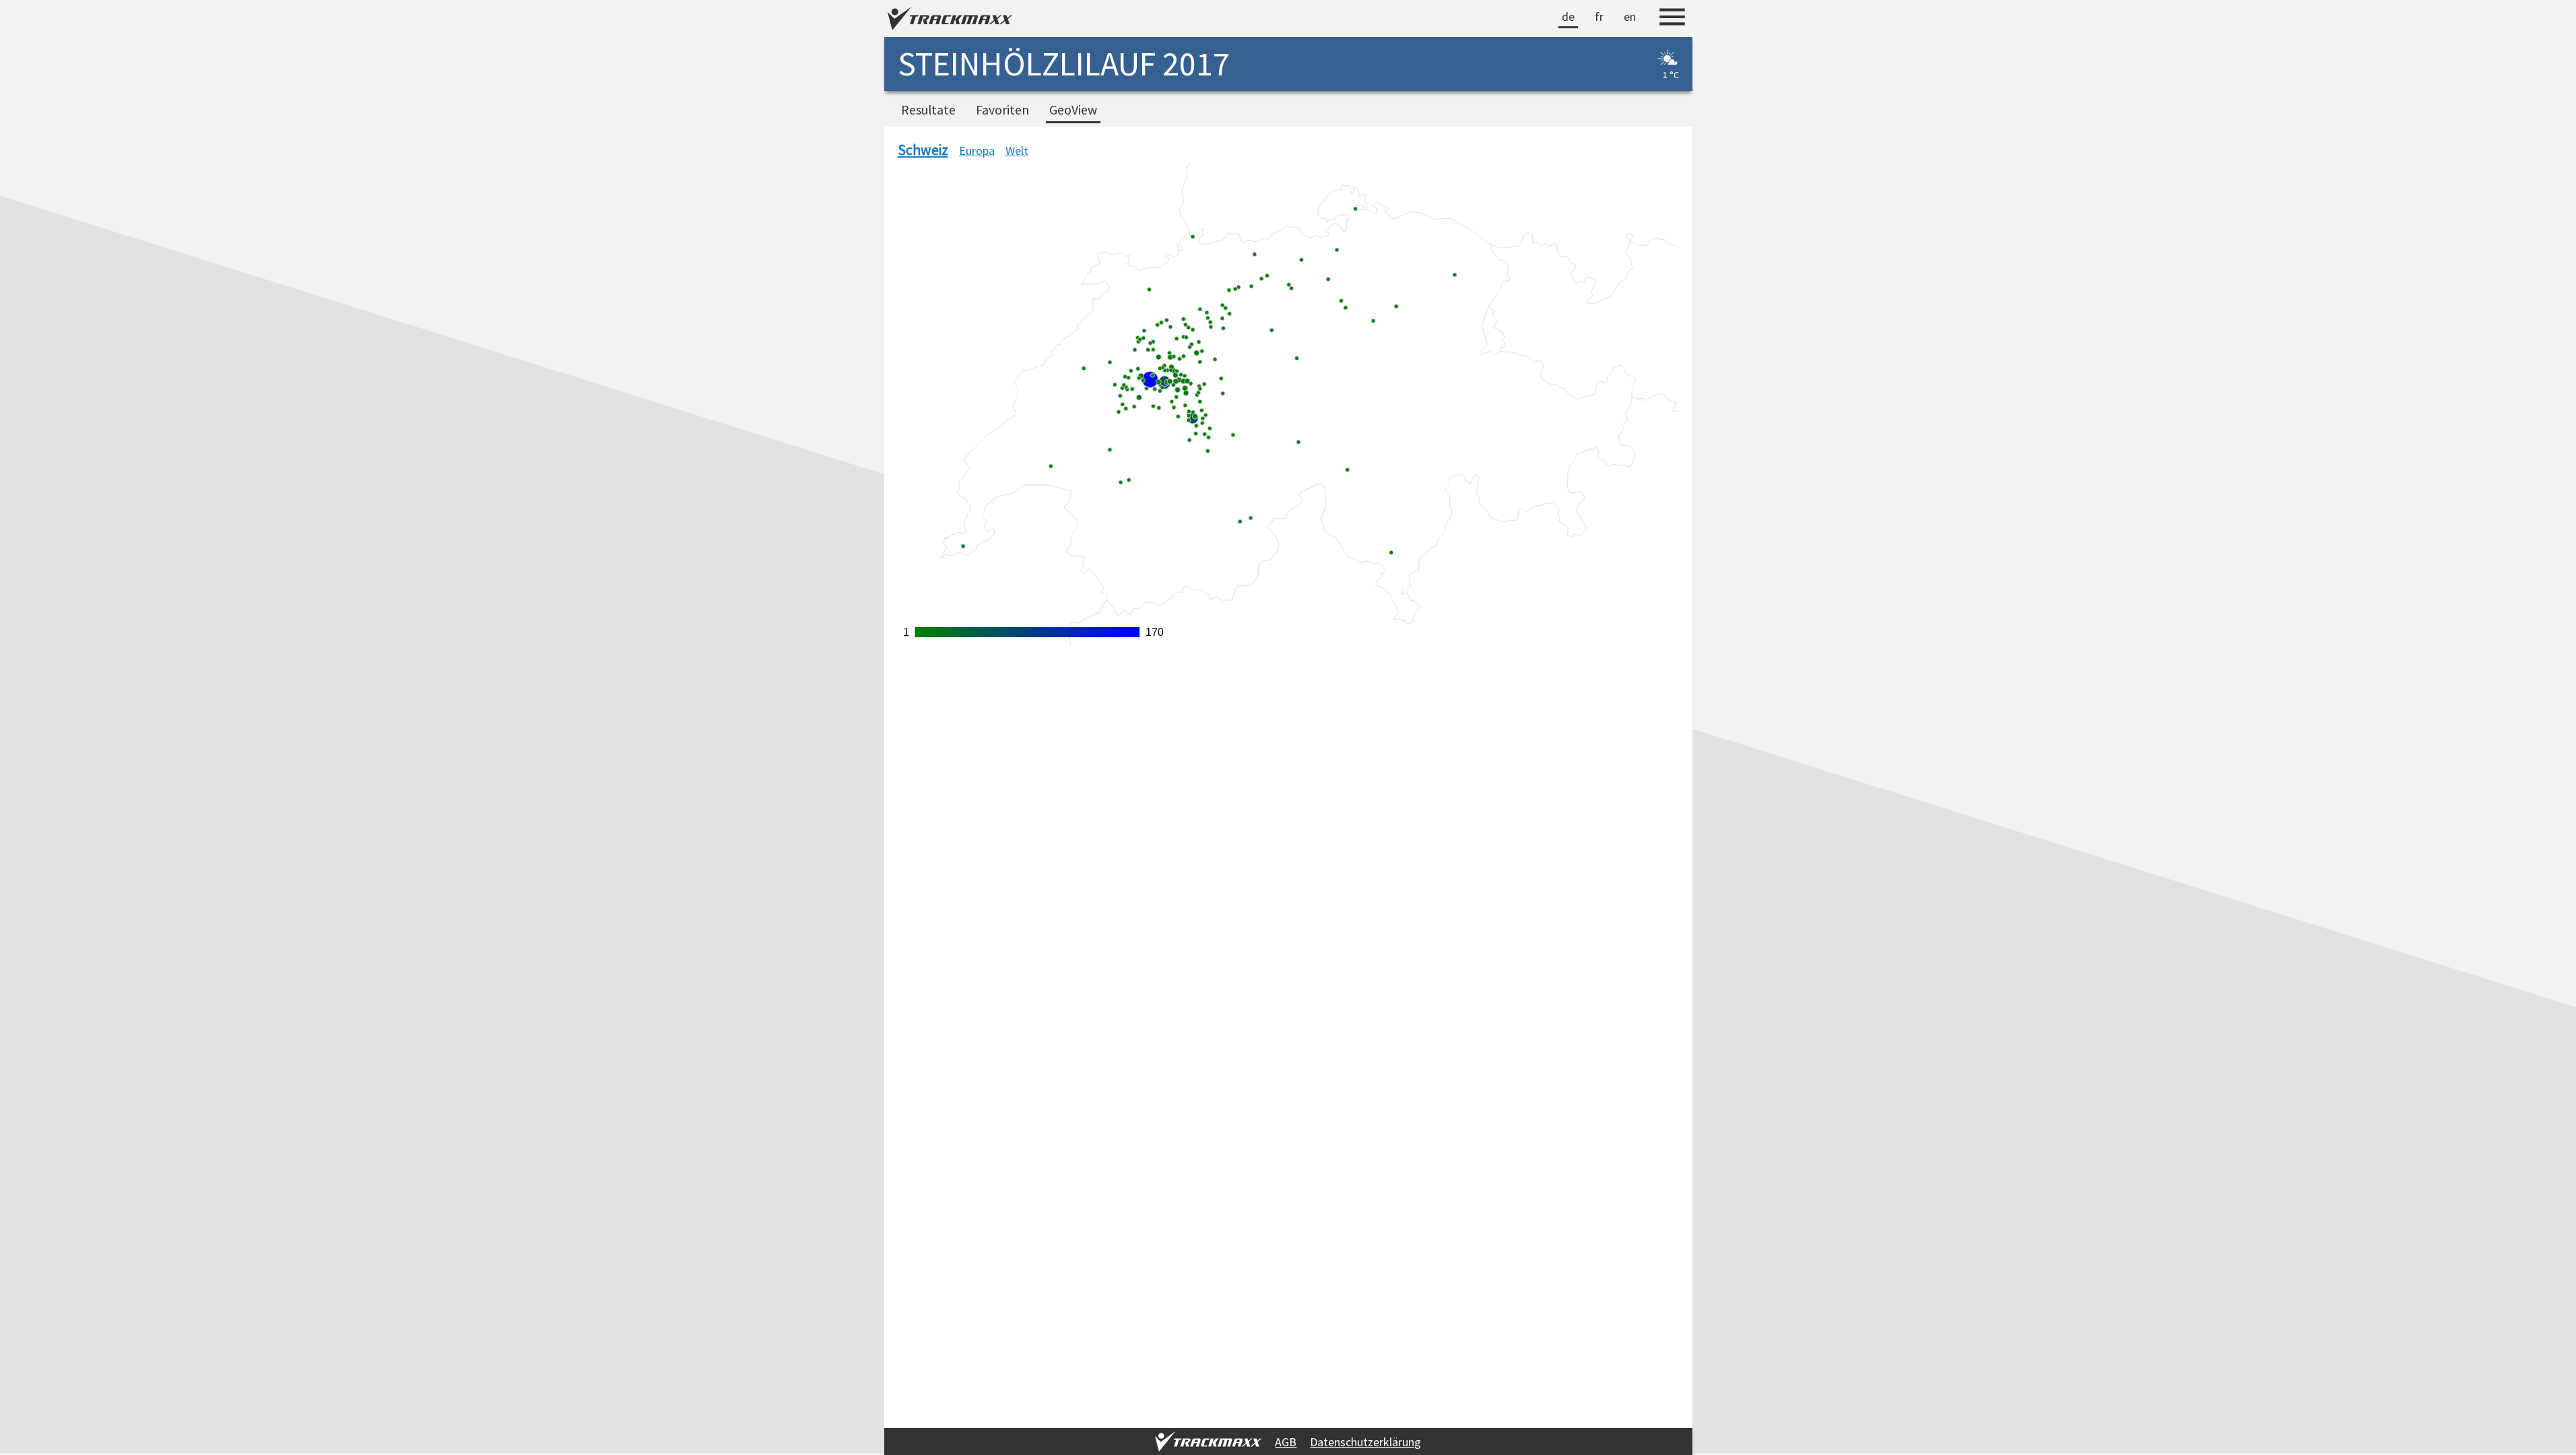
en (1630, 17)
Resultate (928, 110)
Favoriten (1002, 110)
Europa (977, 151)
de (1568, 17)
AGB (1286, 1442)
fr (1599, 17)
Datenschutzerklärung (1365, 1442)
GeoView (1073, 110)
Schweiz (923, 150)
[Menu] (1672, 19)
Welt (1017, 151)
